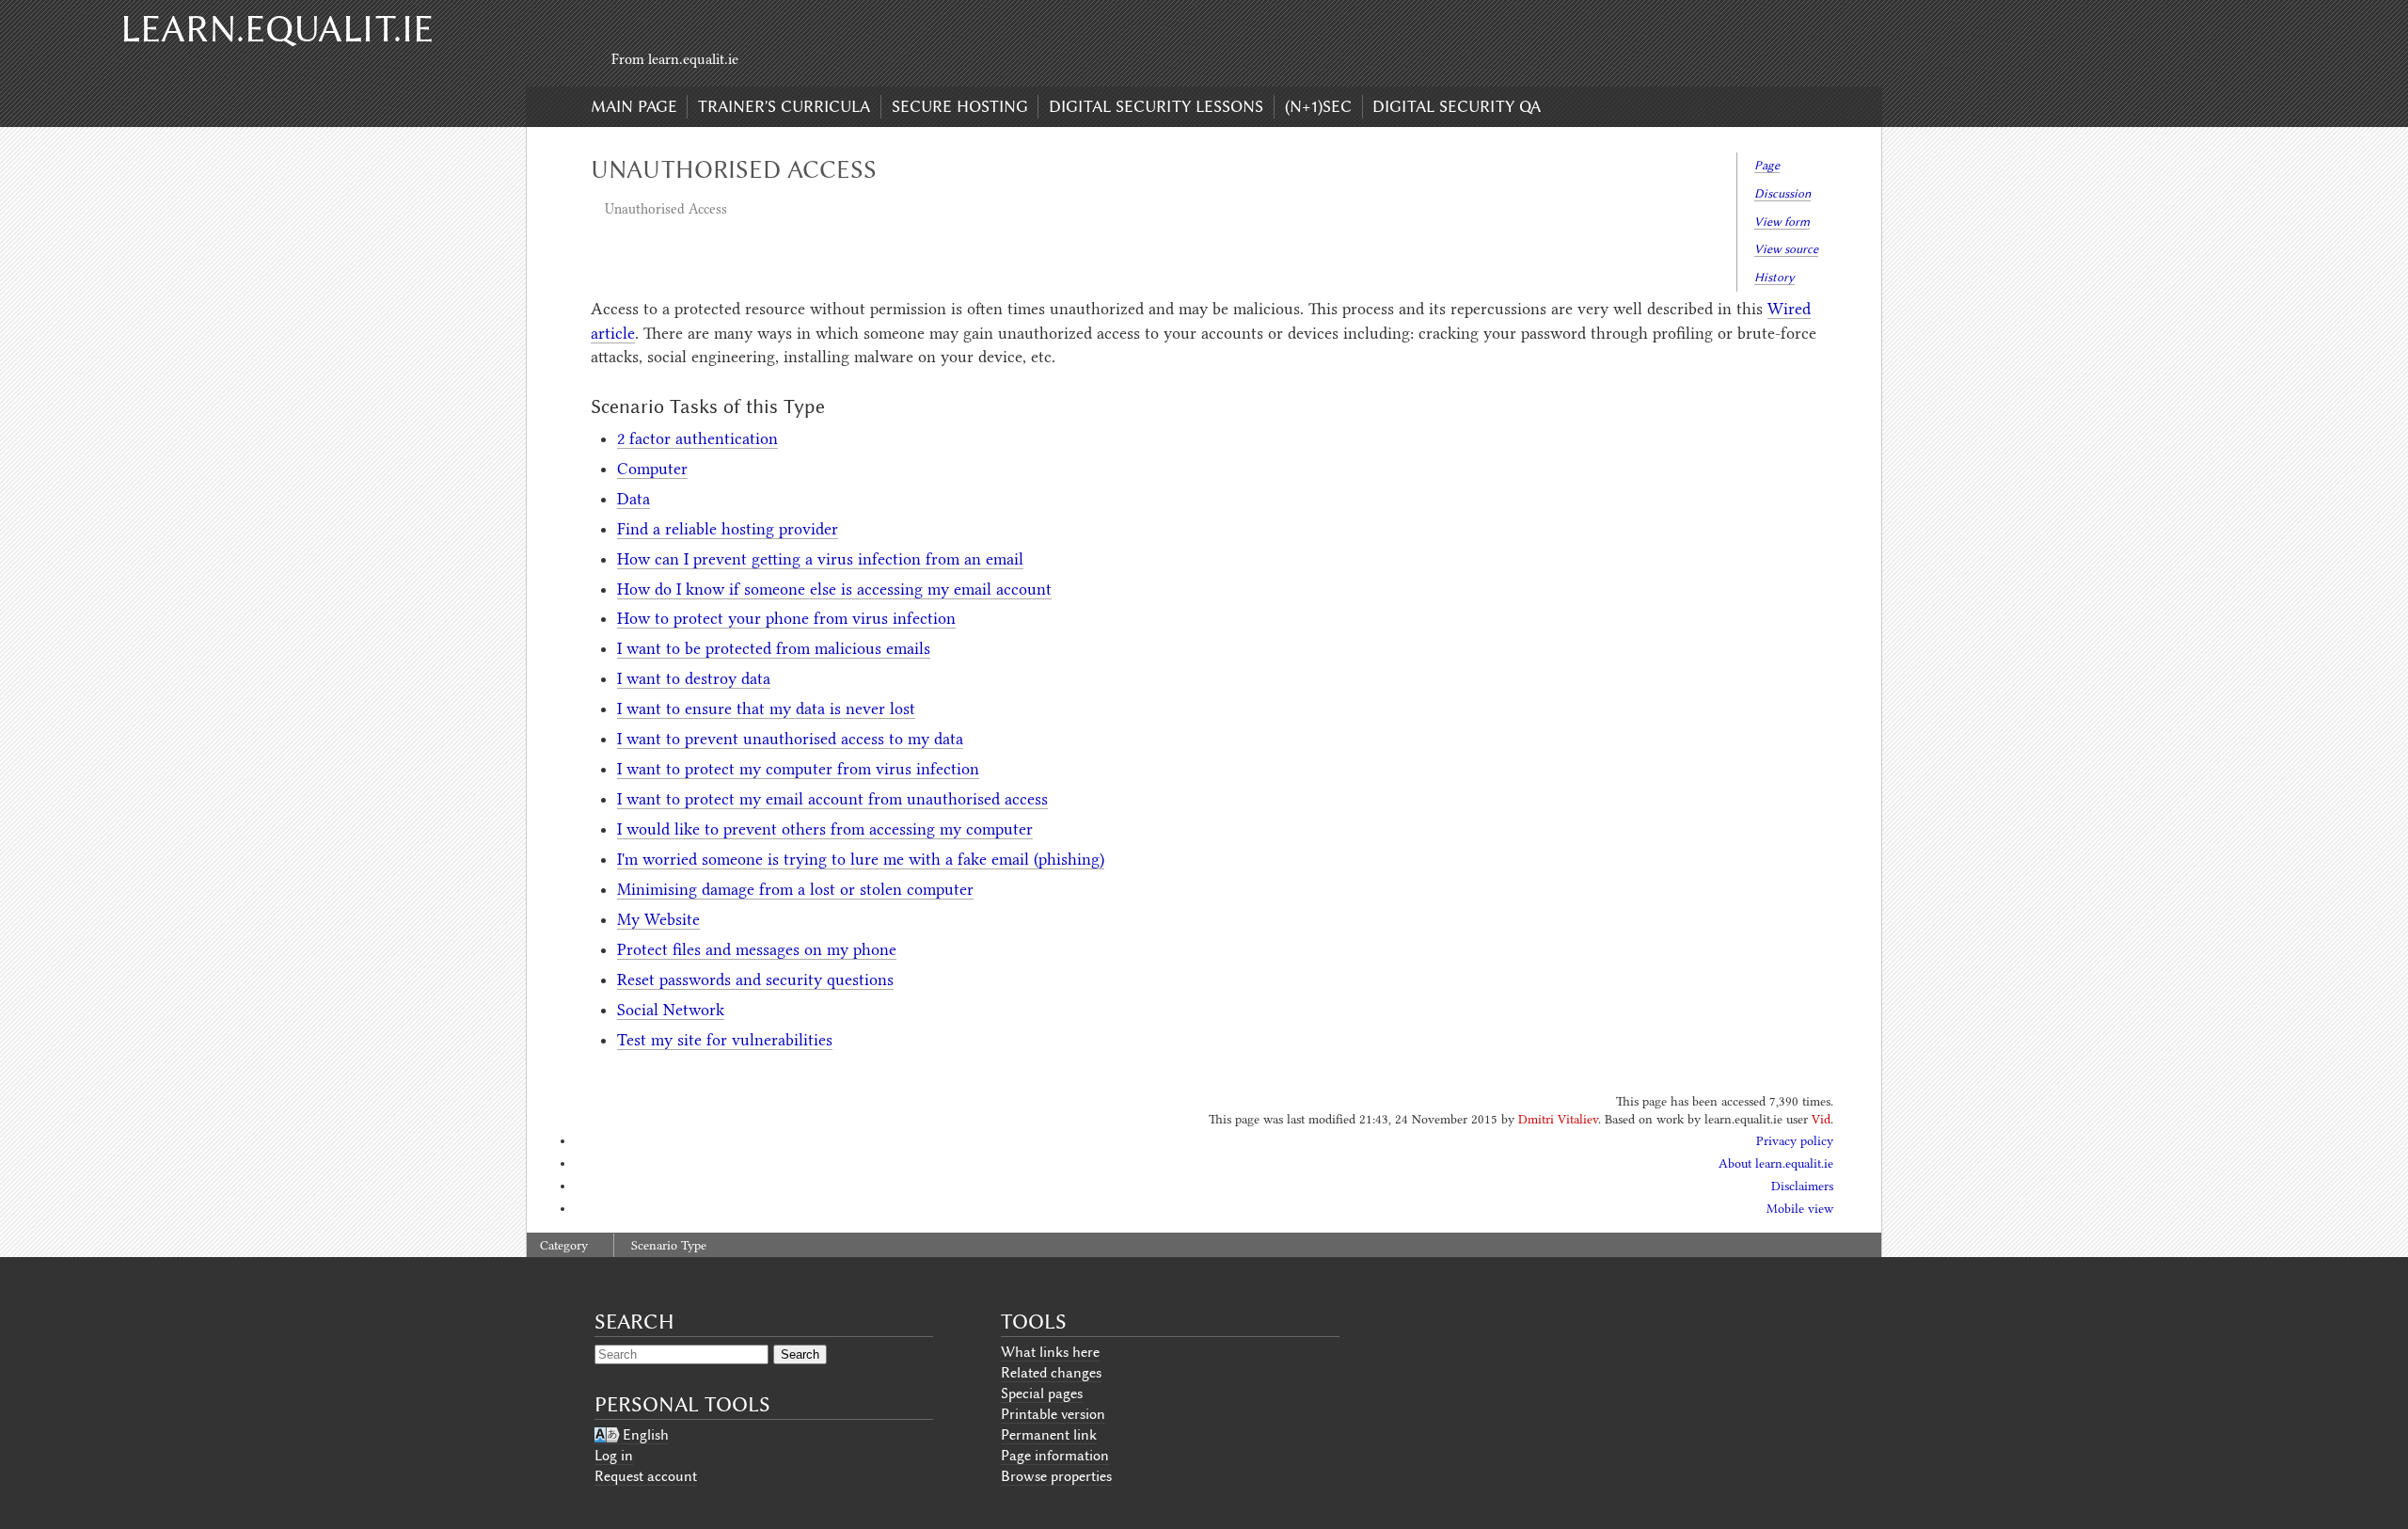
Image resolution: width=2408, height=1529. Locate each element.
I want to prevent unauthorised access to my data (790, 739)
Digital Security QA (1457, 106)
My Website (658, 919)
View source (1786, 249)
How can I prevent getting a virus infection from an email (820, 559)
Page (1767, 165)
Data (634, 499)
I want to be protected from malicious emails (774, 648)
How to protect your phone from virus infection (786, 618)
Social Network (671, 1010)
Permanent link (1049, 1435)
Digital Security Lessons (1156, 106)
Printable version (1053, 1414)
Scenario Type (669, 1245)
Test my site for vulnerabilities (725, 1040)
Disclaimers (1802, 1186)
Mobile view (1800, 1209)
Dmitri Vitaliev (1558, 1119)
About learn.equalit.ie (1776, 1163)
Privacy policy (1795, 1141)
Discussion (1782, 193)
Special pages (1042, 1394)
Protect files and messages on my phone (757, 949)
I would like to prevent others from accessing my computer (825, 829)
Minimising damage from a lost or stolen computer (795, 889)
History (1774, 277)
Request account (646, 1476)
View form (1782, 222)
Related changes (1051, 1373)
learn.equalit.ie (277, 29)
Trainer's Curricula (784, 106)
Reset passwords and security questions (755, 980)
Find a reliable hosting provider (728, 529)
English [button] (646, 1435)
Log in (614, 1456)
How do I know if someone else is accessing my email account (834, 589)
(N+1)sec (1318, 106)
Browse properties (1056, 1476)
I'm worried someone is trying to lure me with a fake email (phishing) (861, 859)
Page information (1055, 1456)
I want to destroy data (694, 678)
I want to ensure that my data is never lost (766, 709)
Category (564, 1245)
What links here (1050, 1352)
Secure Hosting (960, 106)
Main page (634, 106)
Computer (652, 469)
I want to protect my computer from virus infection (798, 769)
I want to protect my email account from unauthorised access (832, 799)
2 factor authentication (697, 438)
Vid (1821, 1119)
